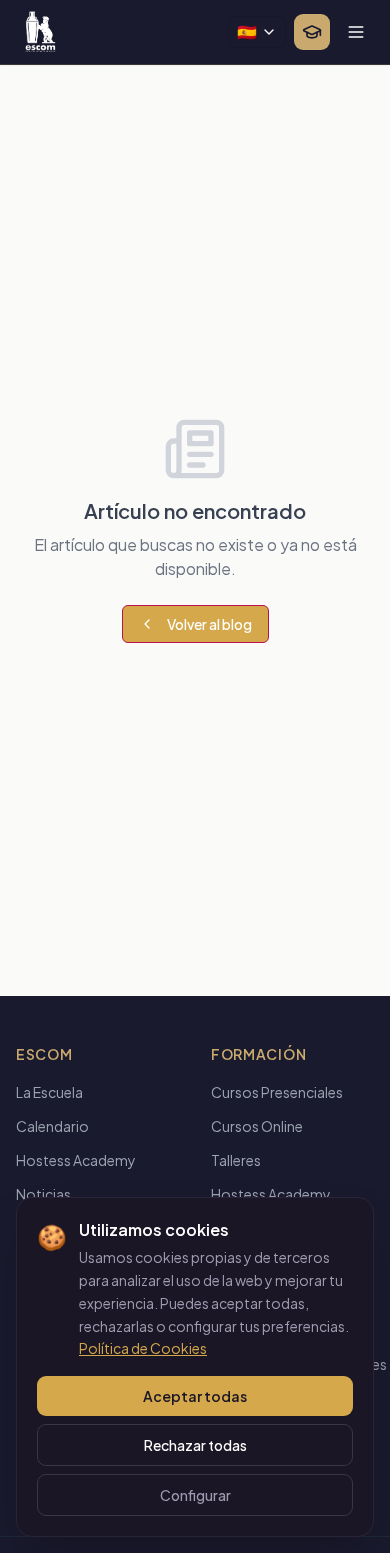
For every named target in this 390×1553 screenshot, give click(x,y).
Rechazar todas (195, 1445)
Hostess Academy (76, 1160)
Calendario (52, 1126)
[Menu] (356, 32)
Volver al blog (209, 624)
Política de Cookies (143, 1348)
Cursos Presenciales (277, 1092)
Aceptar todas (195, 1396)
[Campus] (312, 32)
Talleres (236, 1160)
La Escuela (49, 1092)
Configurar (195, 1495)
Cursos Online (257, 1126)
